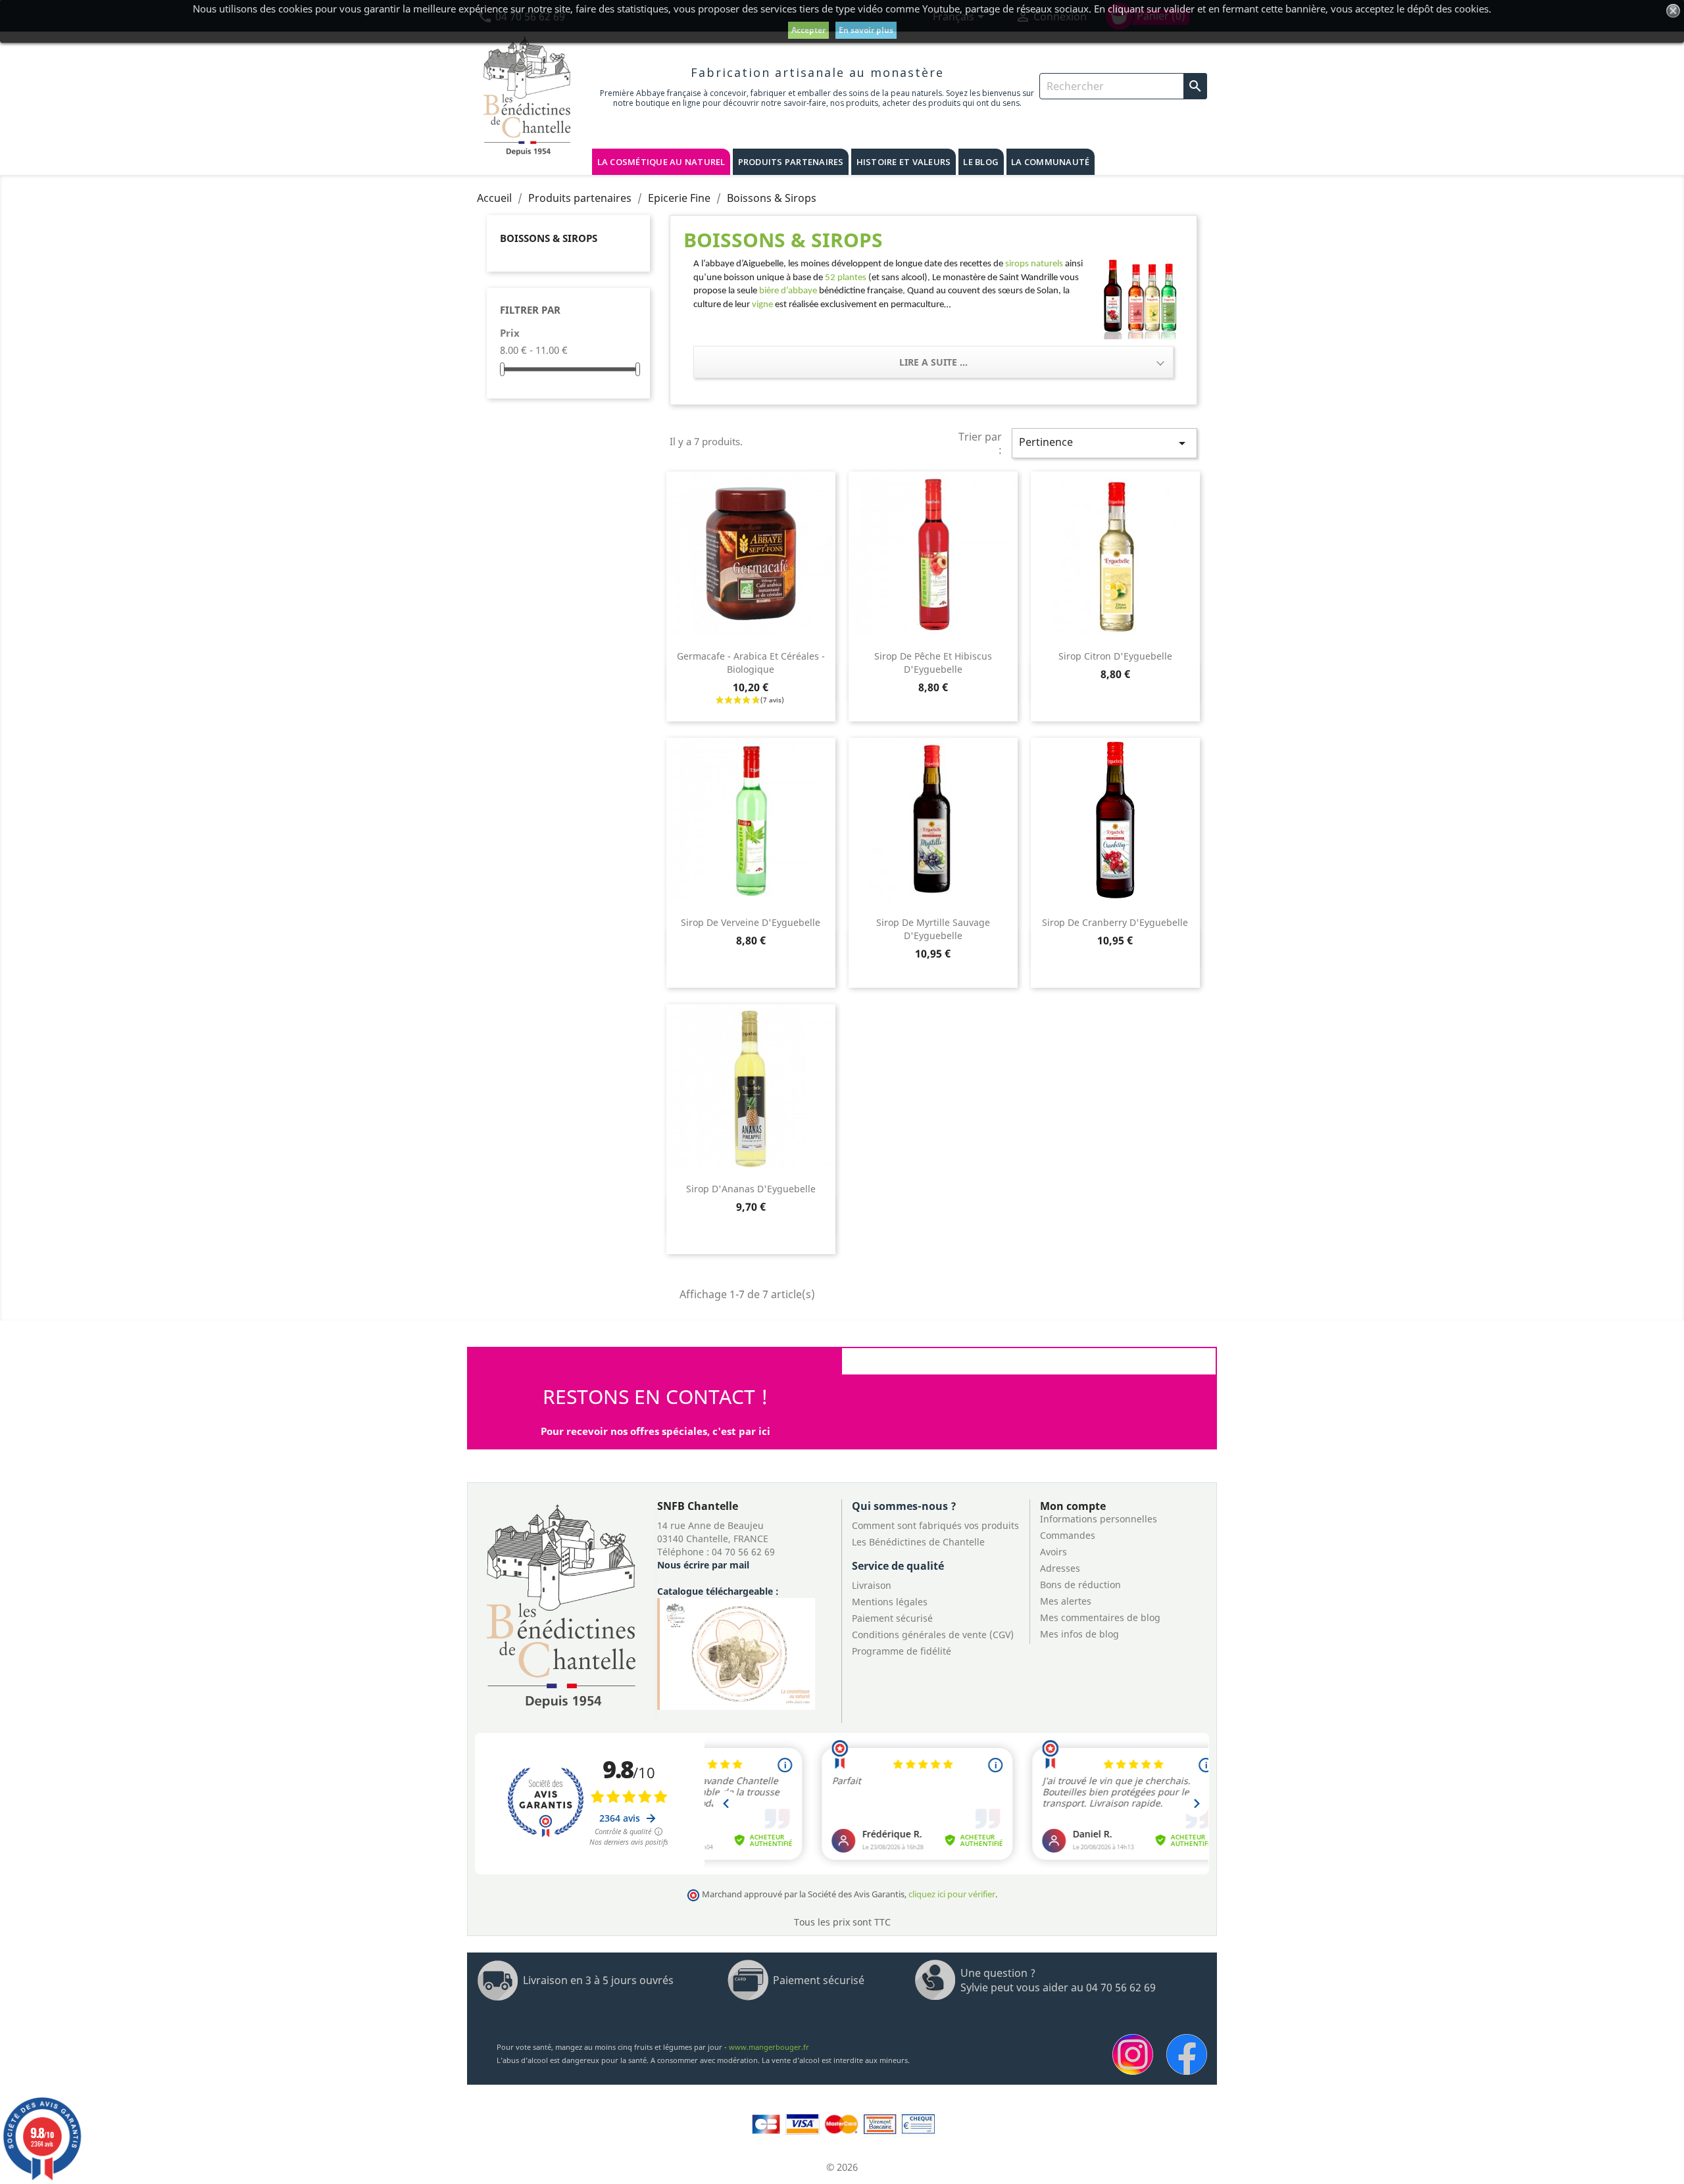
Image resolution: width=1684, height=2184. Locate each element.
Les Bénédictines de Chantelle (918, 1542)
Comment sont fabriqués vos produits (935, 1525)
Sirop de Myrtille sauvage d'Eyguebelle (933, 929)
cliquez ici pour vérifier (952, 1894)
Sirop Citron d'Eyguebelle (1115, 656)
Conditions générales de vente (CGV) (933, 1635)
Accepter (808, 30)
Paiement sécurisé (892, 1618)
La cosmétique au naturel (661, 162)
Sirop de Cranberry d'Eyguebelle (1115, 922)
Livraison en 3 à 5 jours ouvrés (598, 1980)
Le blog (981, 162)
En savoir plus (866, 30)
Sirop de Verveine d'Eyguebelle (751, 922)
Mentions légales (890, 1602)
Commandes (1068, 1535)
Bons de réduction (1080, 1585)
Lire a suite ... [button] (933, 362)
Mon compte (1073, 1506)
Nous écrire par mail (703, 1565)
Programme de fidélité (902, 1651)
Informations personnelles (1099, 1519)
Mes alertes (1066, 1601)
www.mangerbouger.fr (769, 2047)
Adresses (1060, 1568)
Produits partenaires (791, 162)
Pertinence (1104, 443)
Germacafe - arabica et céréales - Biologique (751, 663)
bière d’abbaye (788, 291)
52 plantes (846, 278)
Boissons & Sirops (549, 238)
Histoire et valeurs (904, 162)
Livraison (872, 1585)
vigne (763, 305)
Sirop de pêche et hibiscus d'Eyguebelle (933, 663)
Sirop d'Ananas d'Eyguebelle (751, 1189)
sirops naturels (1034, 264)
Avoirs (1053, 1552)
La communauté (1050, 162)
